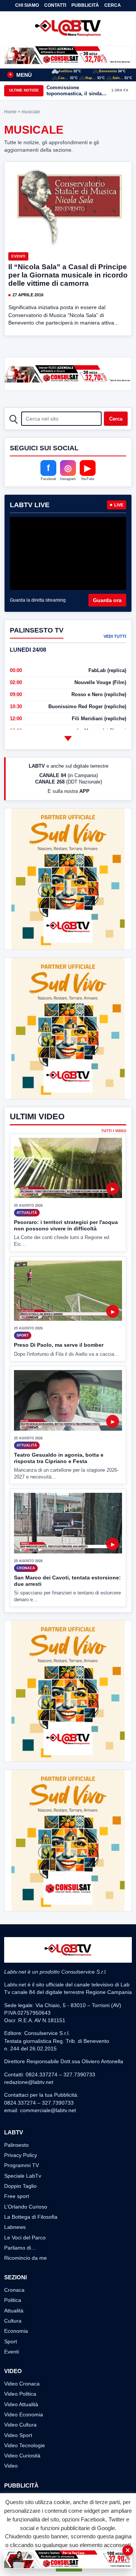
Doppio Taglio (20, 2186)
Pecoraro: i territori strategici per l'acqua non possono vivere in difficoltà (66, 1225)
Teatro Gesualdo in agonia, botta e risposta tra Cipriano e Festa (59, 1458)
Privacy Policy (21, 2155)
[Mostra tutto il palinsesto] (68, 738)
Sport (11, 2341)
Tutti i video (114, 1131)
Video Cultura (20, 2425)
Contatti (55, 5)
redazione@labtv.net (29, 2082)
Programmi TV (22, 2165)
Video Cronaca (22, 2384)
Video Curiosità (22, 2456)
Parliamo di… (20, 2248)
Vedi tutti (115, 636)
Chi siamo (27, 5)
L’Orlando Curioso (26, 2207)
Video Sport (18, 2435)
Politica (13, 2300)
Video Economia (24, 2414)
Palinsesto (16, 2145)
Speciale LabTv (23, 2176)
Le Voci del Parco (25, 2238)
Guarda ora (107, 600)
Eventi (18, 256)
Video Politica (20, 2394)
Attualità (14, 2311)
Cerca (113, 5)
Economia (16, 2331)
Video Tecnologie (25, 2445)
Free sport (17, 2196)
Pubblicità (85, 5)
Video (11, 2466)
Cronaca (14, 2290)
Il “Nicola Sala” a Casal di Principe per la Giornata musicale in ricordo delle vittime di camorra (68, 275)
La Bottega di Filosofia (31, 2217)
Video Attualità (21, 2404)
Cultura (13, 2321)
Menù (20, 75)
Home (10, 112)
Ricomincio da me (25, 2258)
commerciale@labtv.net (48, 2110)
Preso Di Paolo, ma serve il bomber (59, 1345)
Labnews (15, 2227)
